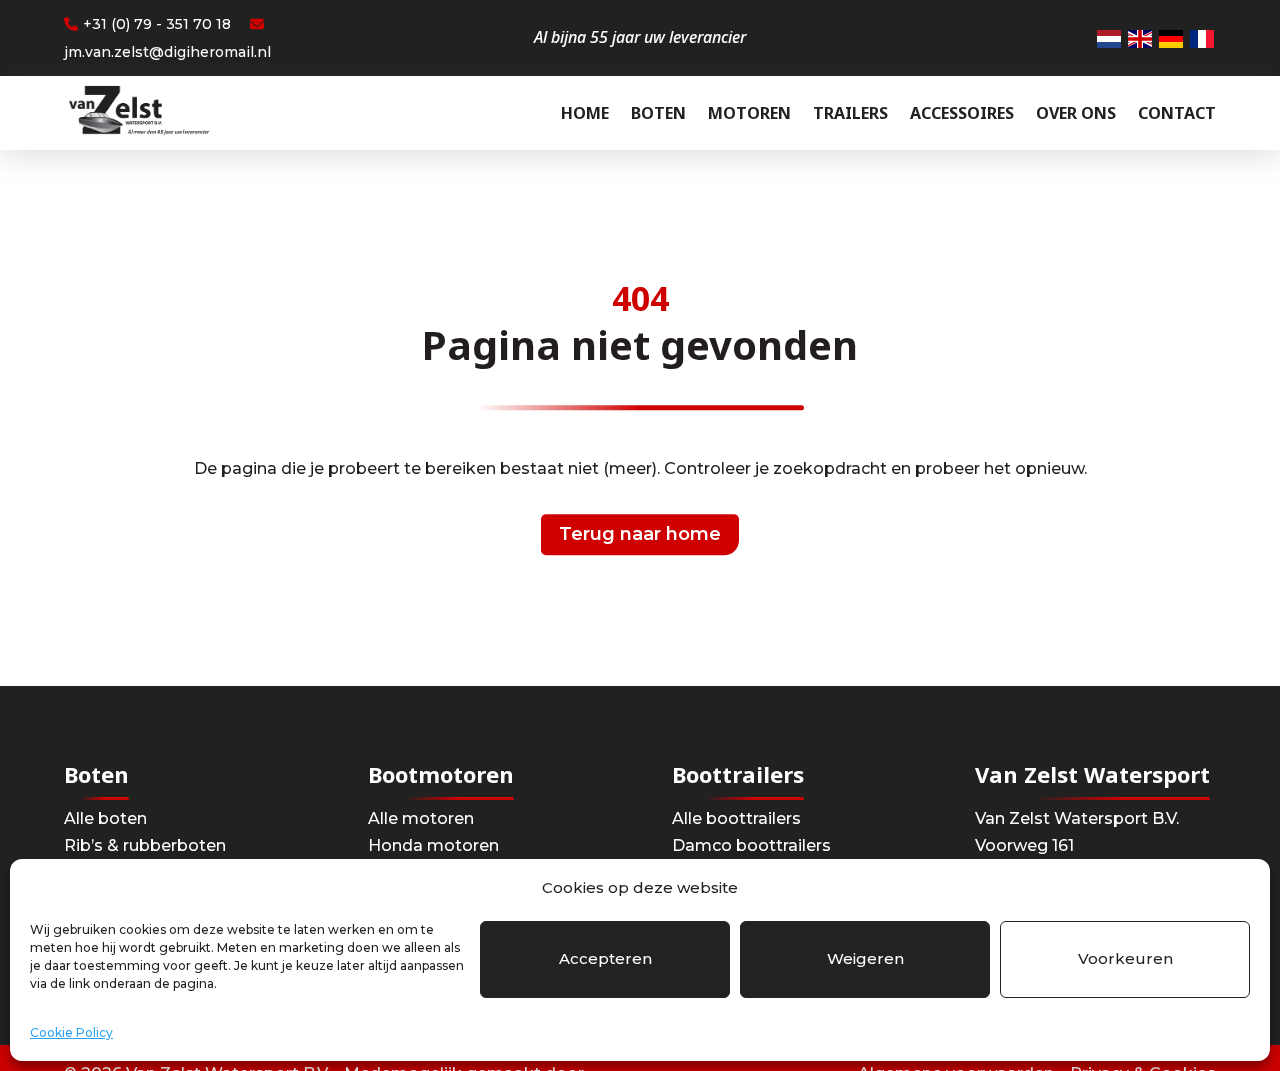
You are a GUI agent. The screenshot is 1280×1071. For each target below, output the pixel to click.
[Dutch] (1110, 38)
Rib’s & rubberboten (145, 845)
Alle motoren (421, 818)
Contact (1177, 113)
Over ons (1076, 113)
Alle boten (105, 818)
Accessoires (962, 113)
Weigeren (865, 958)
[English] (1141, 38)
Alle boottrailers (736, 818)
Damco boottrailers (751, 845)
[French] (1203, 38)
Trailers (850, 113)
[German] (1172, 38)
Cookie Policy (71, 1032)
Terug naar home (640, 534)
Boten (658, 113)
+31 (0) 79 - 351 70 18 (157, 24)
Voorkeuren (1125, 958)
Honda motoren (433, 845)
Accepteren (605, 958)
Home (585, 113)
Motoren (749, 113)
